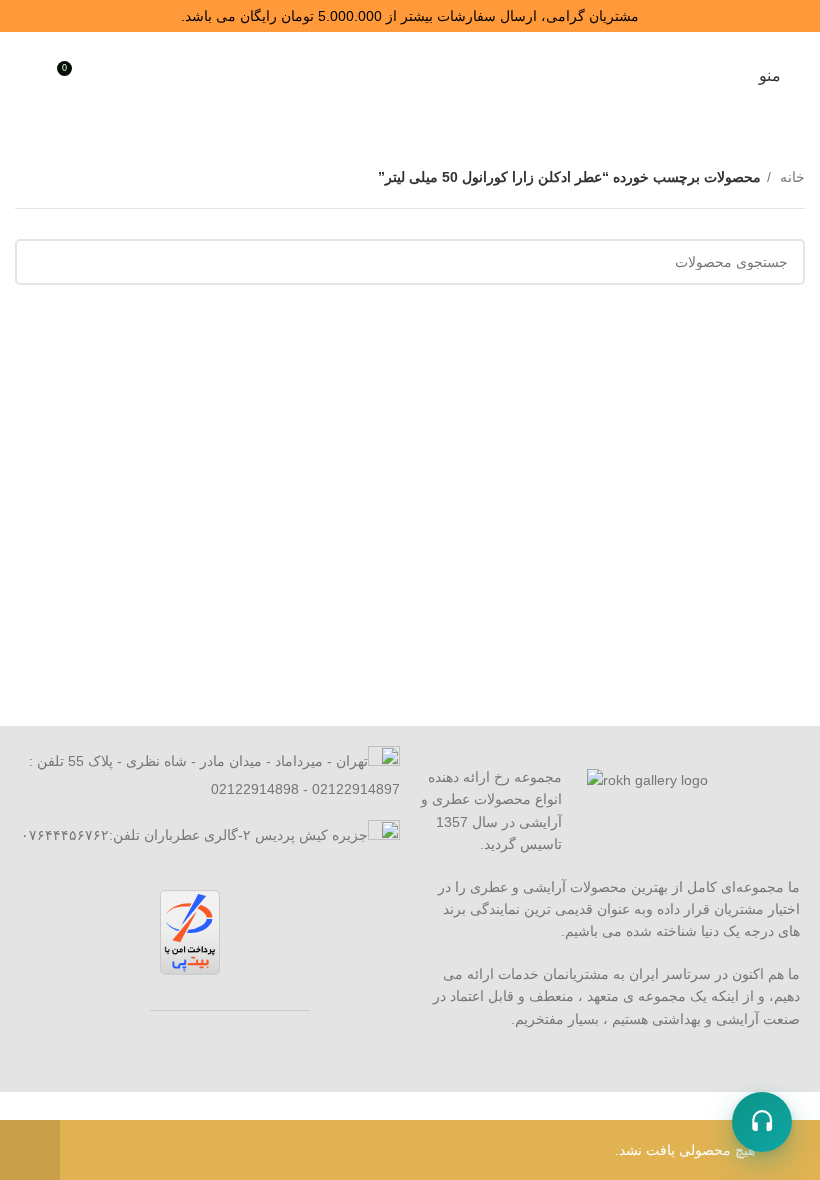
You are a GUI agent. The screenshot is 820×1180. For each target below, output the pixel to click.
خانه (790, 177)
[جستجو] (108, 76)
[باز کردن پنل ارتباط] (762, 1122)
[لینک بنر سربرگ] (410, 16)
